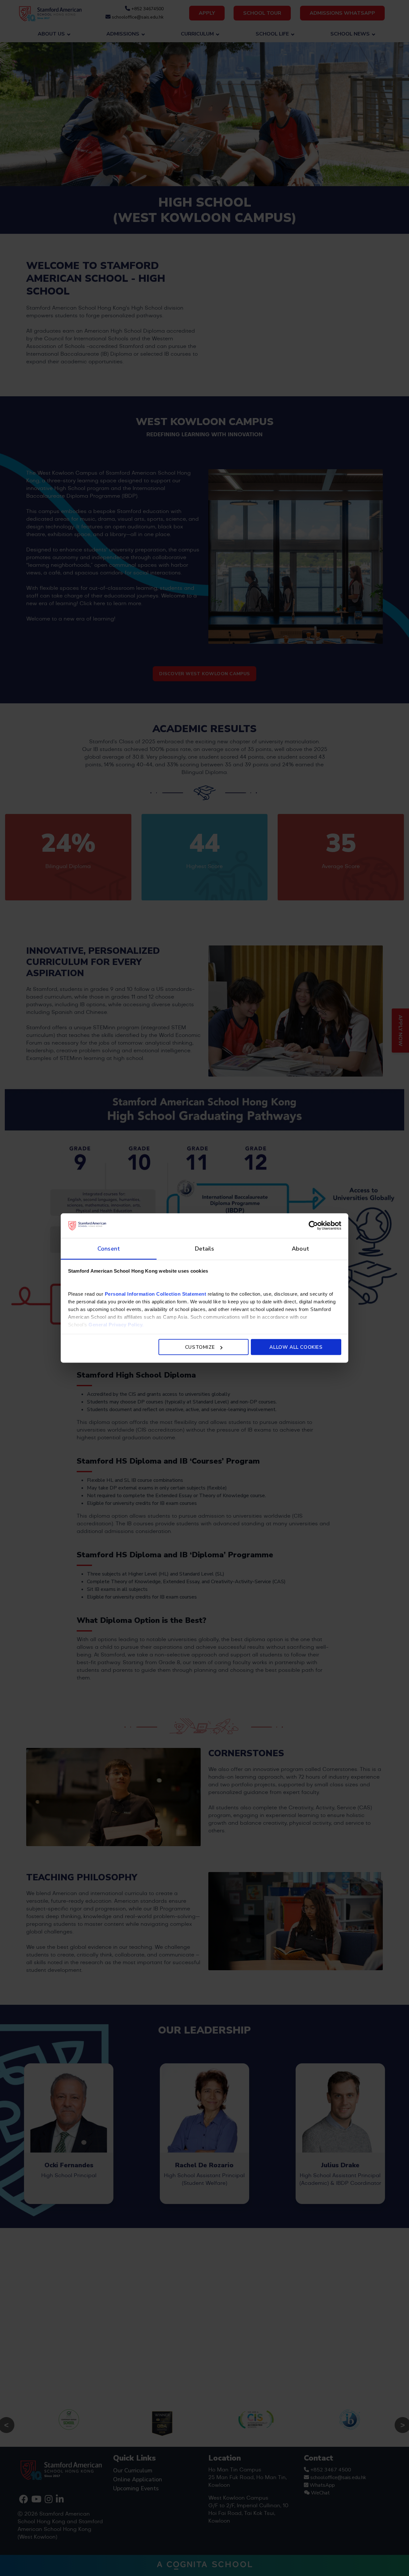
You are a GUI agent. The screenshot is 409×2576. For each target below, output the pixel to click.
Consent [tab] (109, 1248)
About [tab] (300, 1248)
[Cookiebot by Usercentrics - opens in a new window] (313, 1226)
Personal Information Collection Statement (156, 1294)
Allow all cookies (296, 1347)
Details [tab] (205, 1248)
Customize (200, 1347)
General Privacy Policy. (116, 1324)
